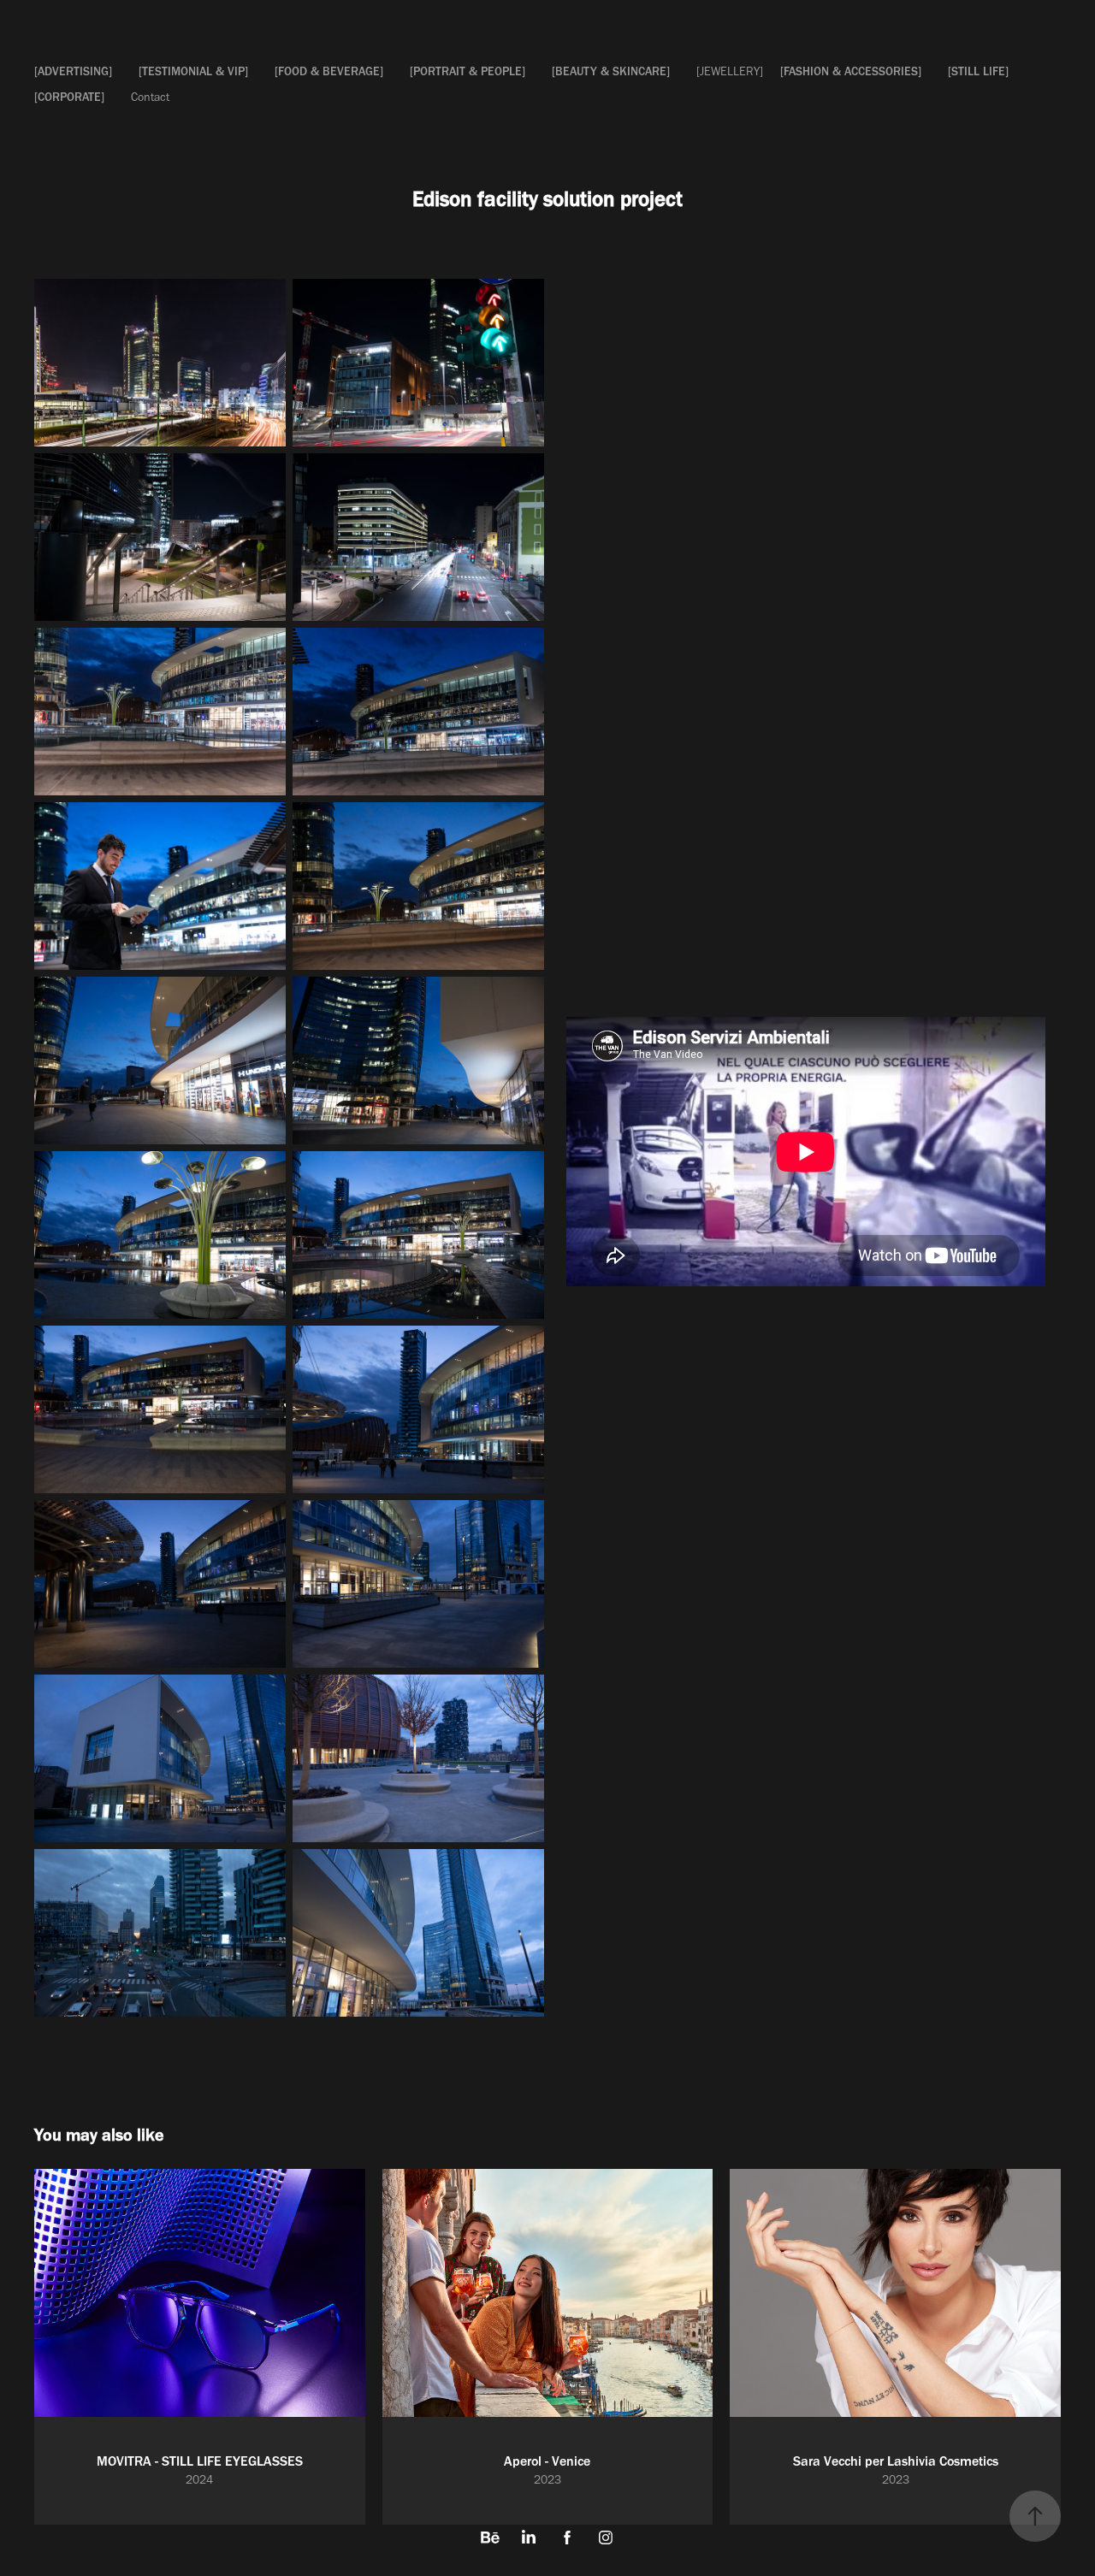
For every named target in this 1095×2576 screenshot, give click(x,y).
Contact (150, 97)
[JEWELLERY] (730, 71)
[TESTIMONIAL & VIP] (193, 71)
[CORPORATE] (69, 97)
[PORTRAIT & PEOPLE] (468, 71)
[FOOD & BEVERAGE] (329, 71)
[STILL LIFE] (978, 71)
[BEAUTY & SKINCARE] (611, 71)
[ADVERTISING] (73, 71)
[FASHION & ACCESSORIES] (851, 71)
